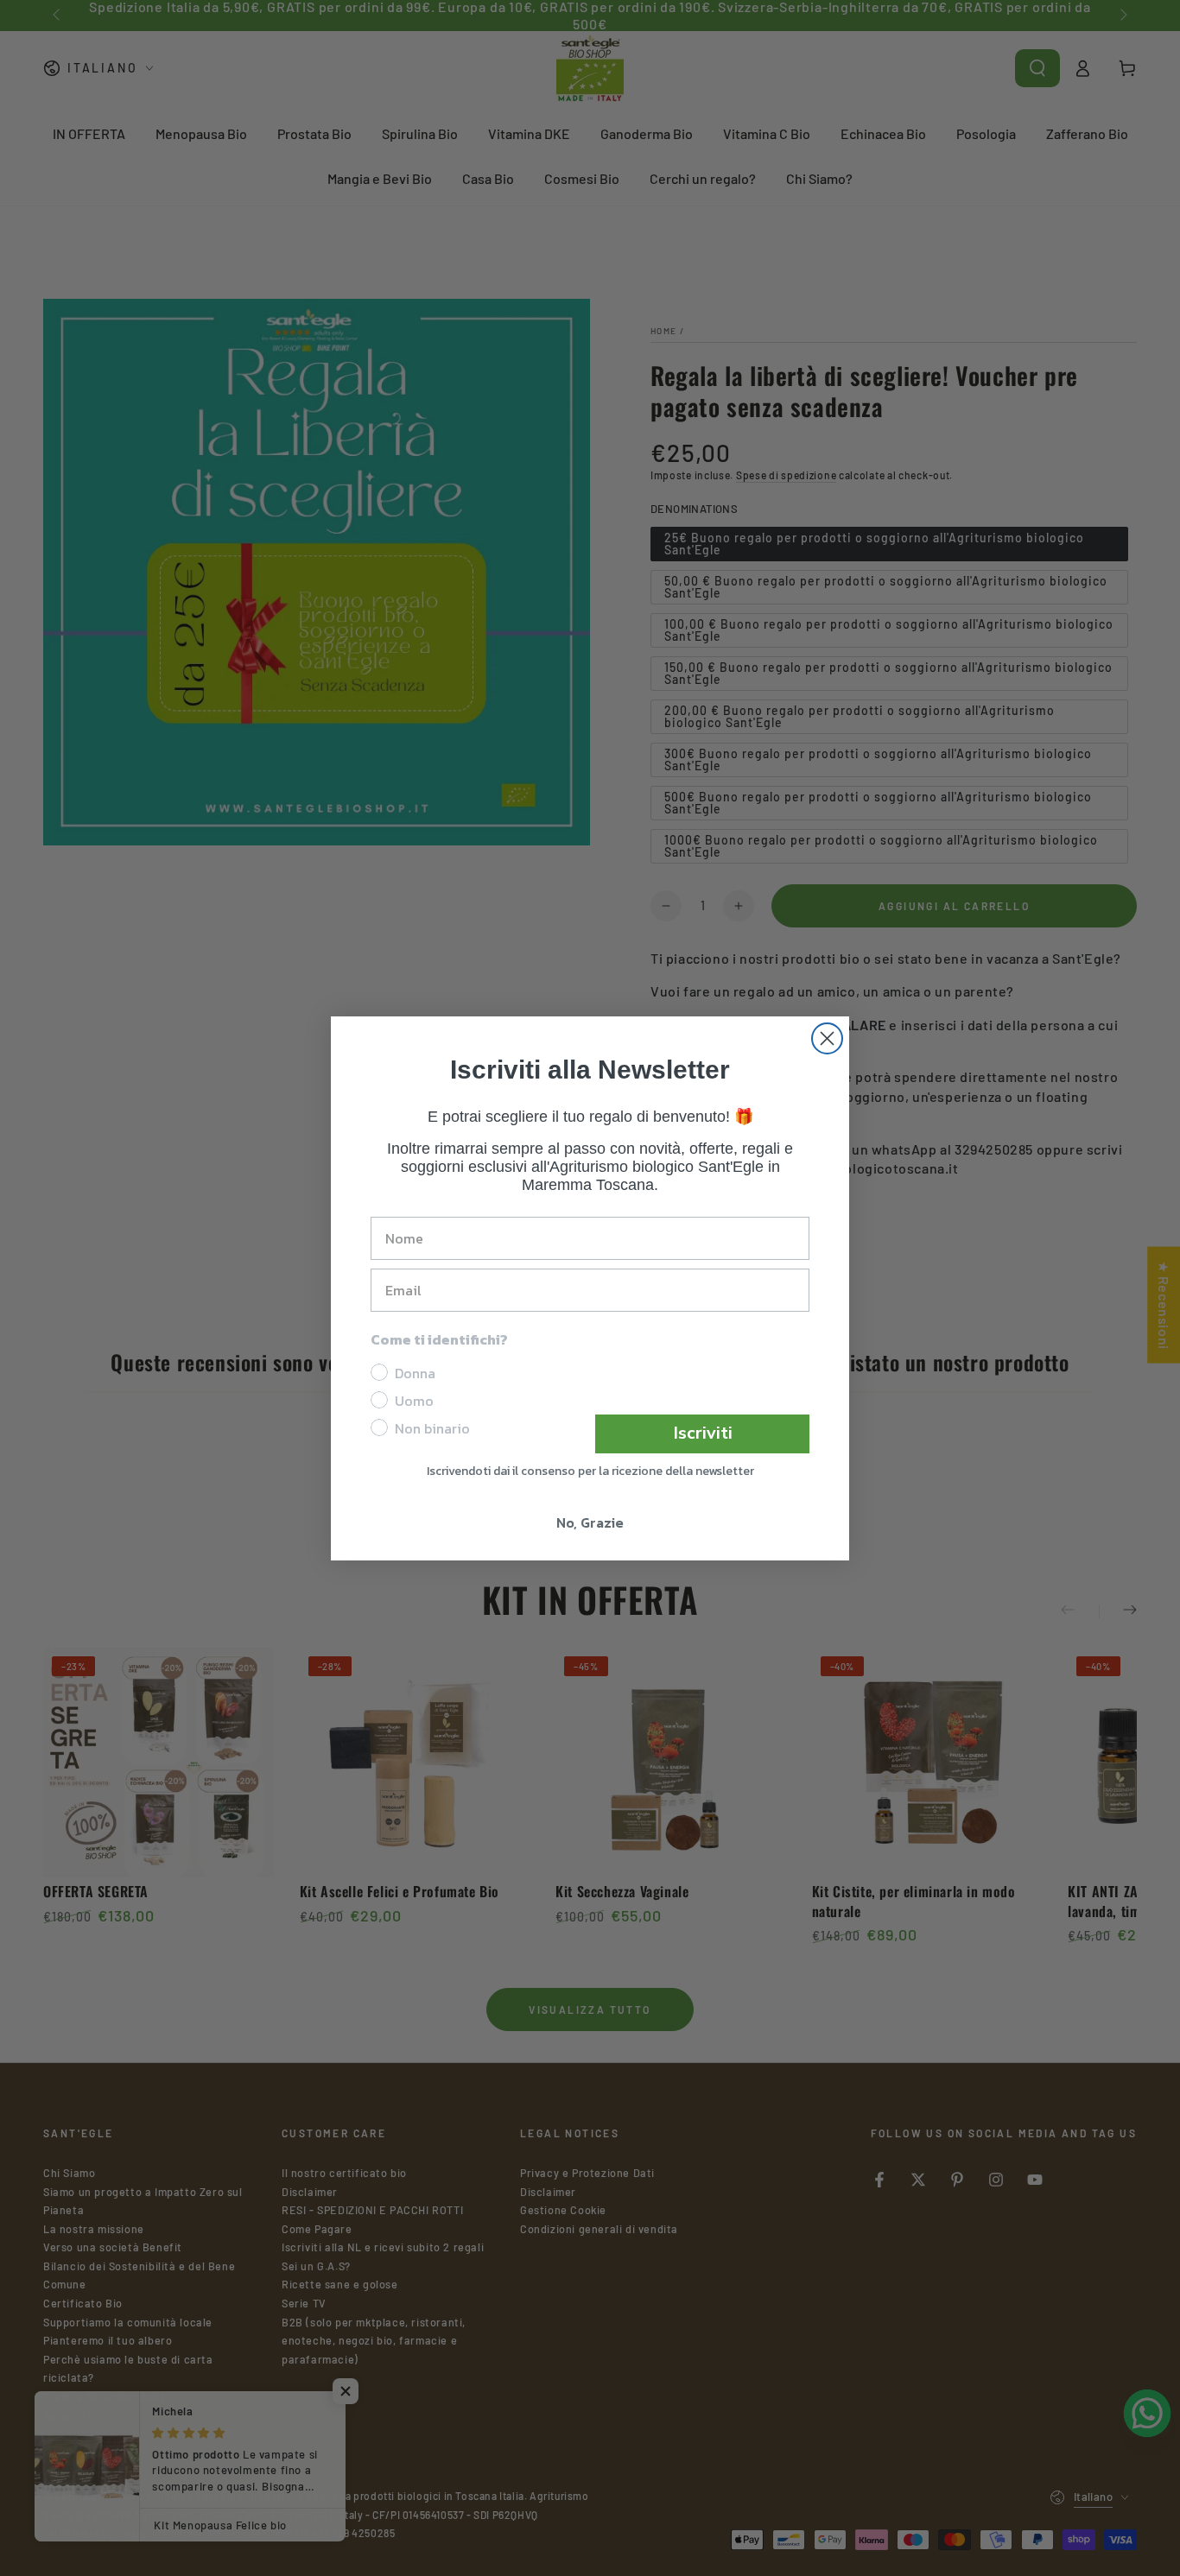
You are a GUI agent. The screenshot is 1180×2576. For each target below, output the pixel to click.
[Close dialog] (827, 1038)
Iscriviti (703, 1433)
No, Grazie (590, 1522)
